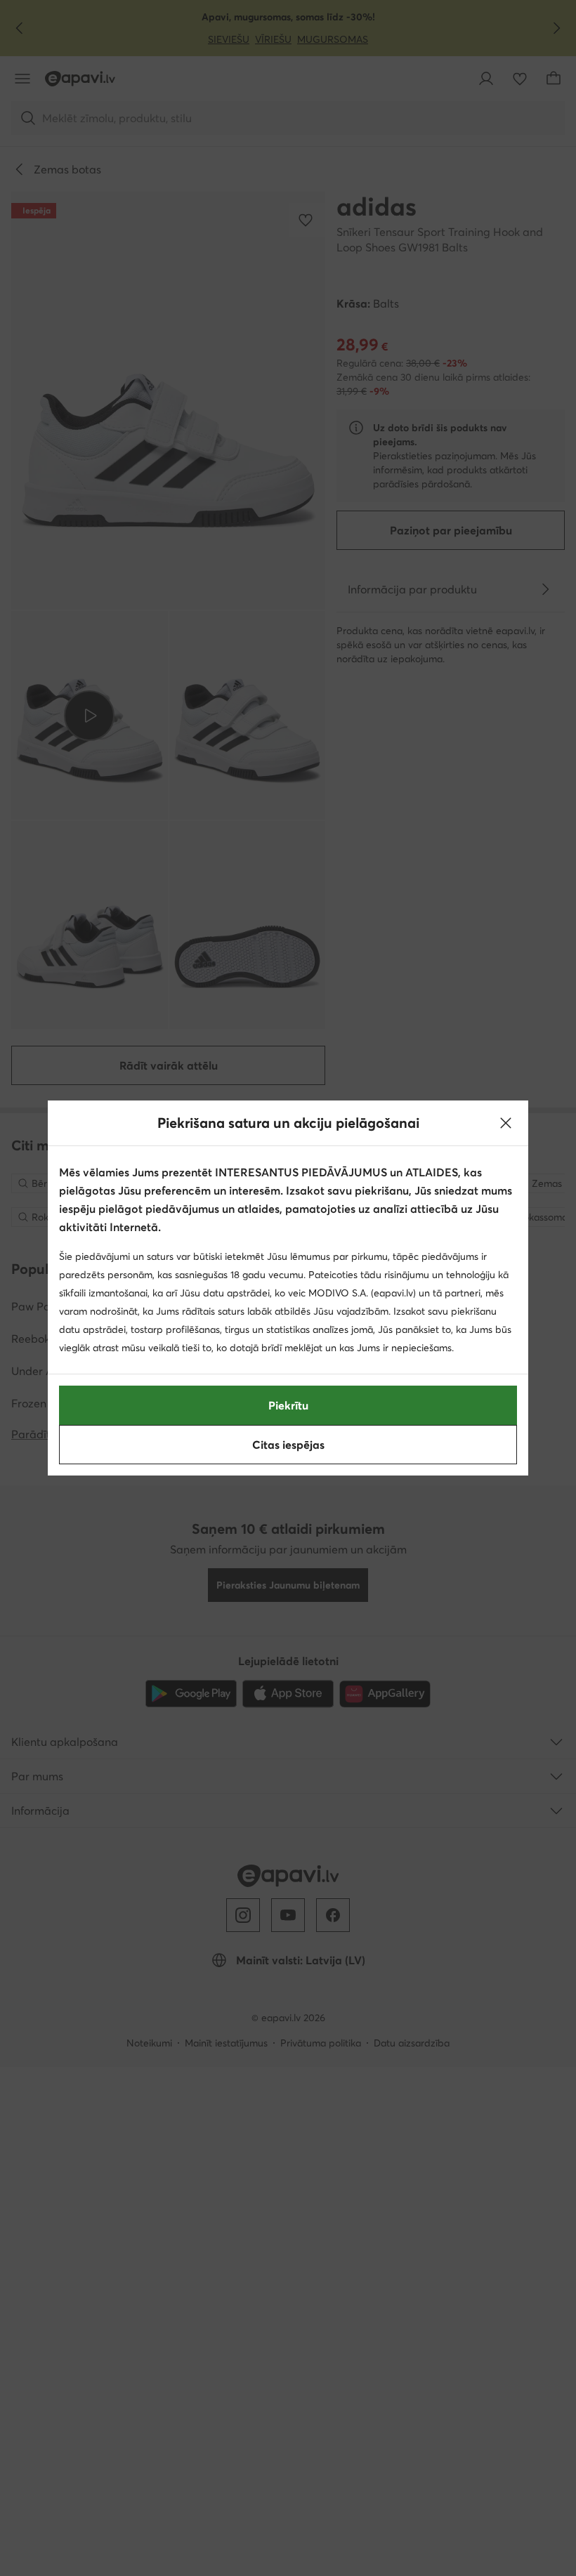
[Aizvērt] (506, 1123)
